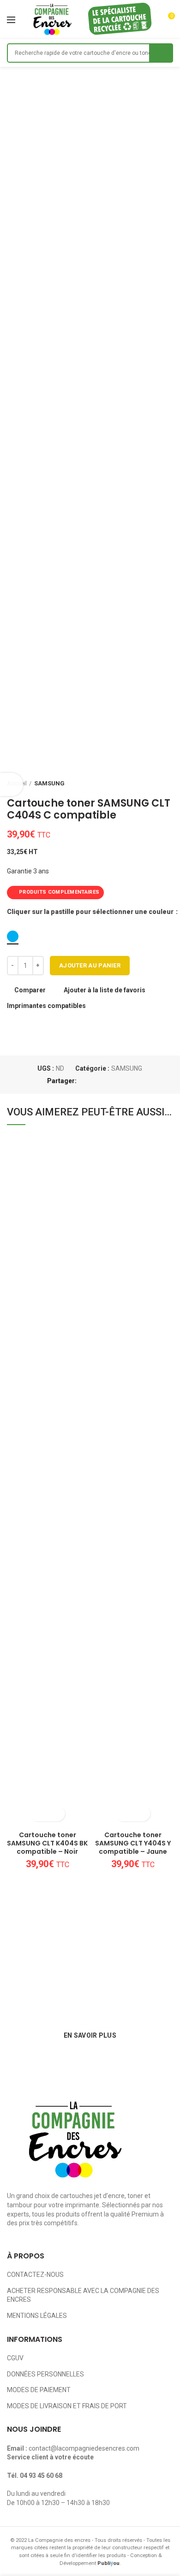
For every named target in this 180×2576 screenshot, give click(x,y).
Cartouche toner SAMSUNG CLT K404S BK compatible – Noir (47, 1843)
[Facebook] (86, 1081)
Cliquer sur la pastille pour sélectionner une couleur (91, 912)
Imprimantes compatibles (46, 1006)
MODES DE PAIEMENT (39, 2390)
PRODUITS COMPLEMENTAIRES (59, 892)
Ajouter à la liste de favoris (105, 990)
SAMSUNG (49, 783)
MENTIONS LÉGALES (37, 2316)
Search (161, 53)
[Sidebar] (12, 784)
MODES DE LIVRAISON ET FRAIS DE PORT (67, 2406)
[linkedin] (117, 1081)
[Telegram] (128, 1081)
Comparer (30, 990)
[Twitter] (96, 1081)
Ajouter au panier (90, 965)
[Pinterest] (107, 1081)
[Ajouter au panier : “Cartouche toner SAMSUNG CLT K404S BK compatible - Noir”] (39, 1813)
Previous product (150, 784)
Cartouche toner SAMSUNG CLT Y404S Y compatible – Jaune (133, 1843)
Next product (168, 784)
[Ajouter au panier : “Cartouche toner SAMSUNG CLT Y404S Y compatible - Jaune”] (125, 1813)
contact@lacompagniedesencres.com (84, 2448)
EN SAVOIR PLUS (90, 2035)
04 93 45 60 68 (41, 2476)
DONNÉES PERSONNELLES (45, 2374)
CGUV (15, 2358)
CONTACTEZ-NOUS (35, 2275)
